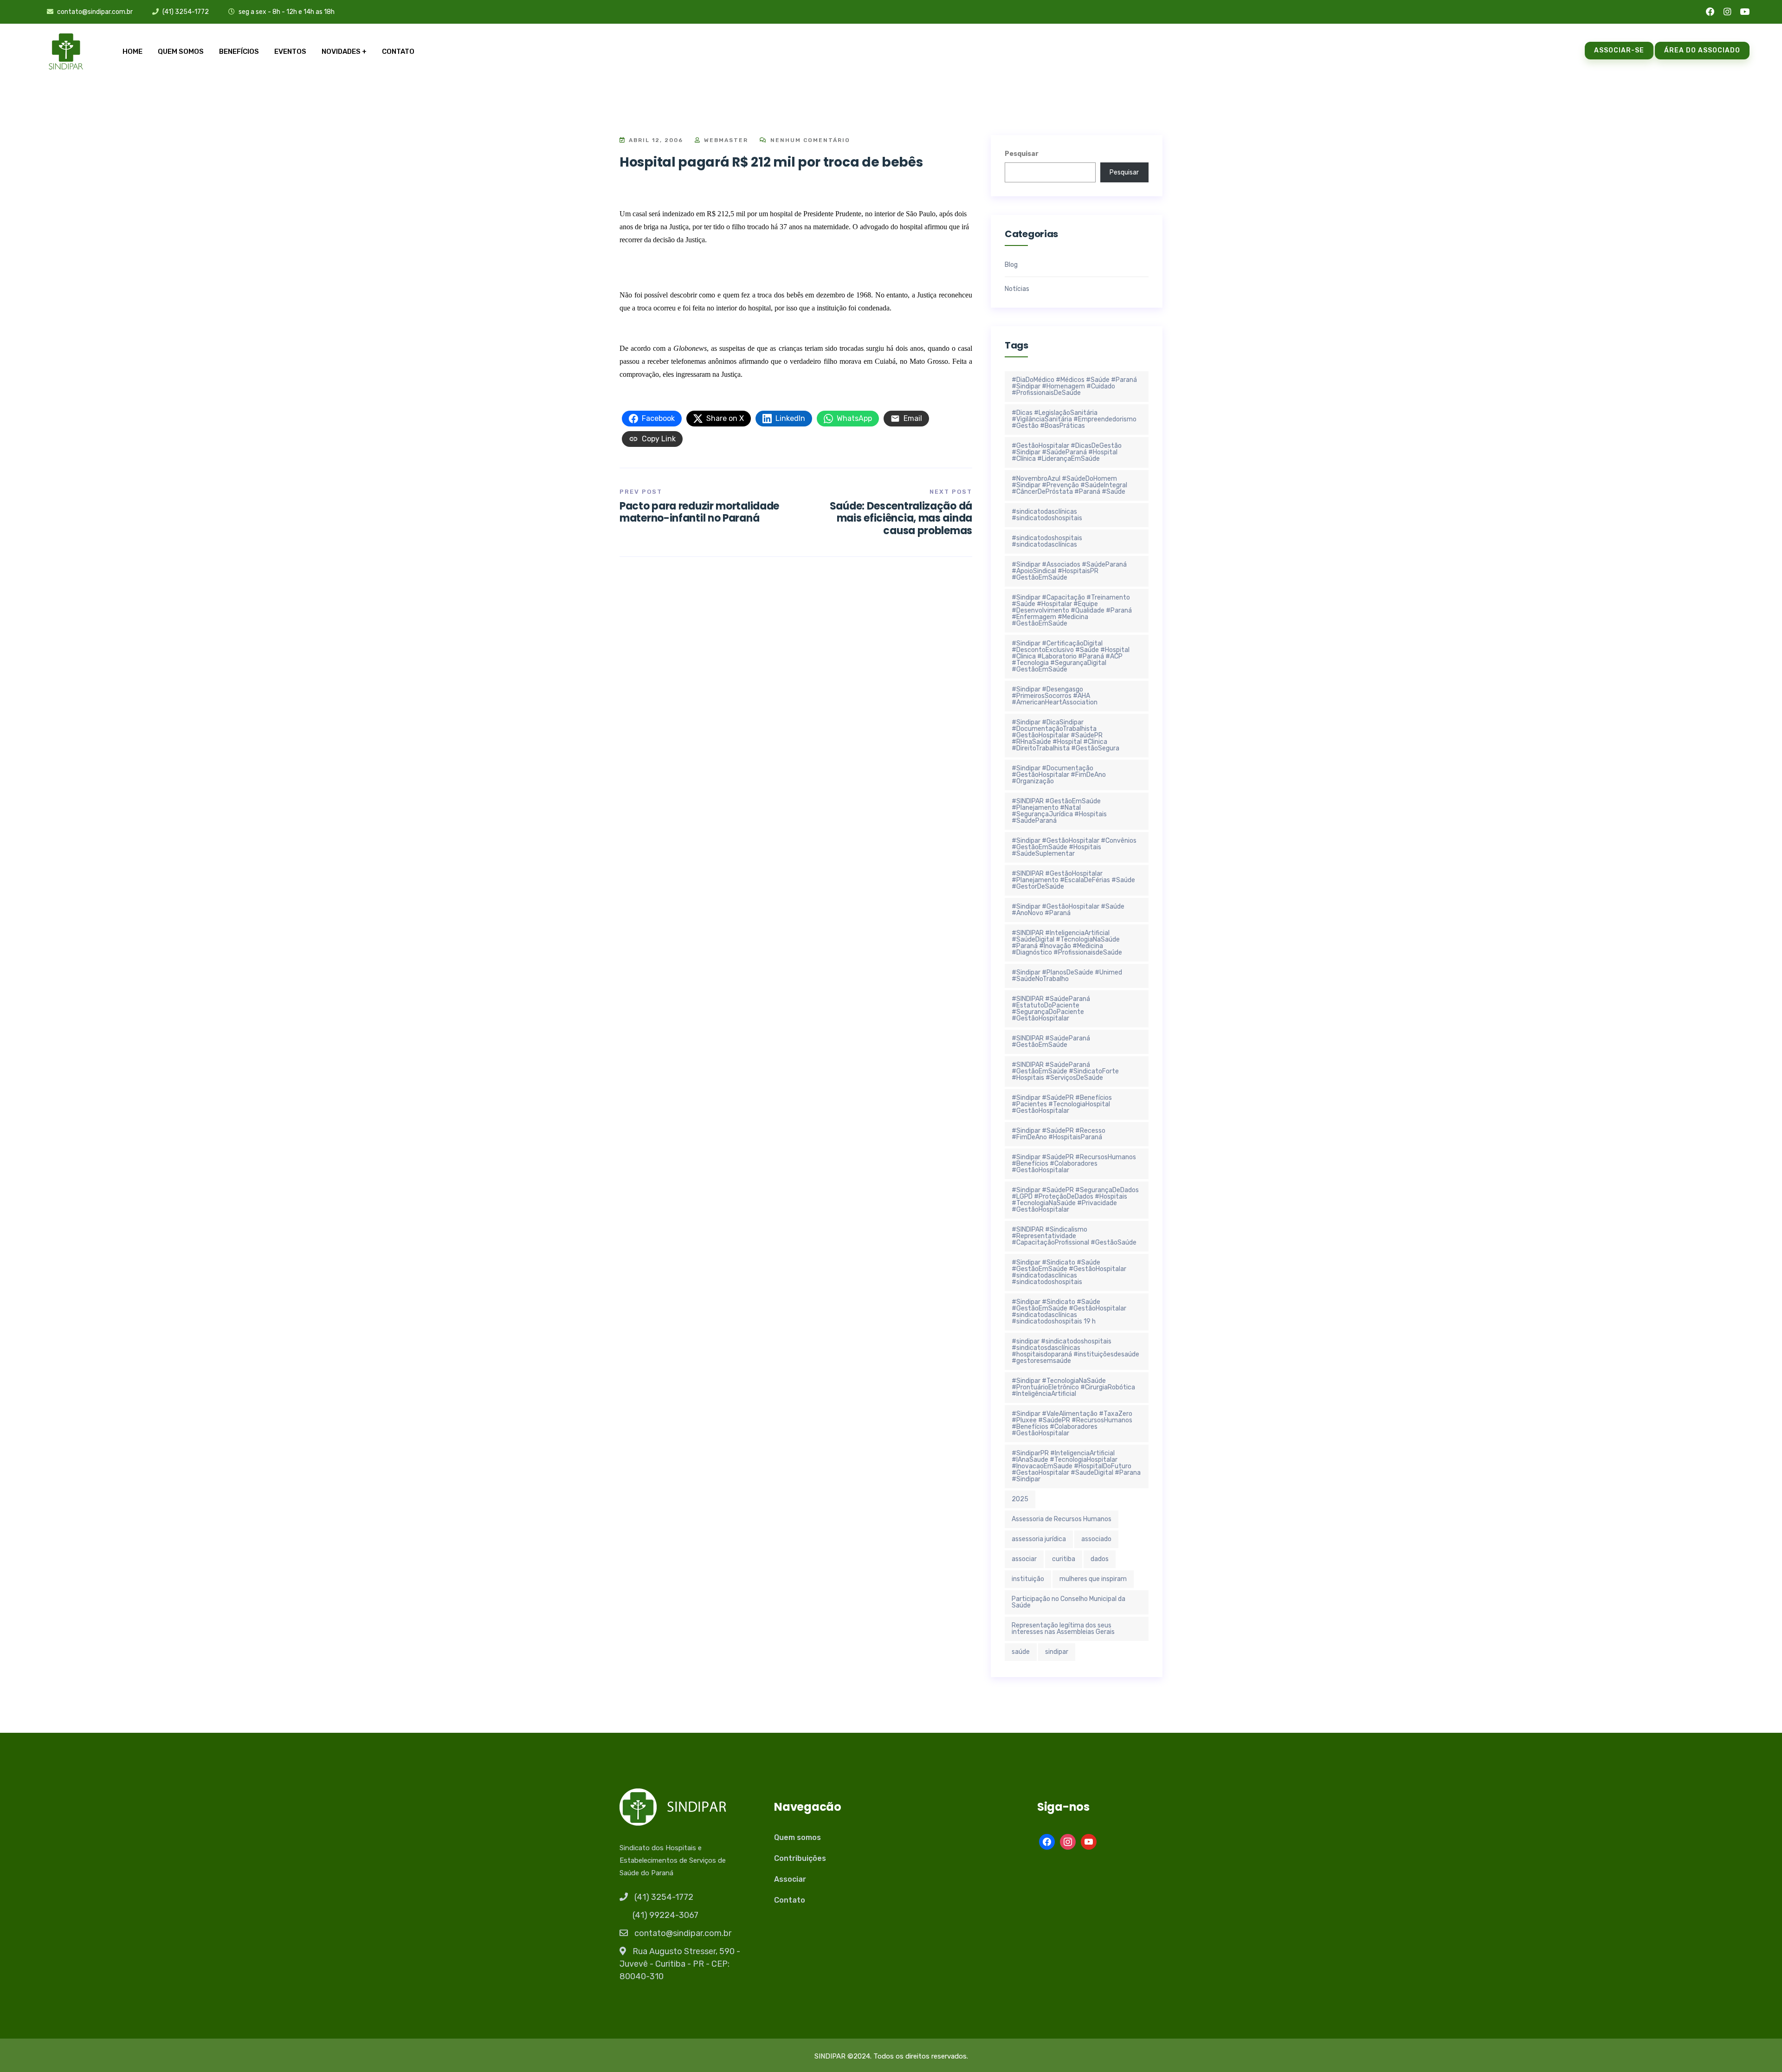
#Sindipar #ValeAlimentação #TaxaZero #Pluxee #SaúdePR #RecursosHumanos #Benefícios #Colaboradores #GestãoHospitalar (1072, 1423)
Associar (790, 1879)
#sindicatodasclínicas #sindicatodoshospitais (1047, 515)
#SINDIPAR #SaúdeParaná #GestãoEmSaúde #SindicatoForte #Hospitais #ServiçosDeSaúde (1065, 1071)
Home (132, 52)
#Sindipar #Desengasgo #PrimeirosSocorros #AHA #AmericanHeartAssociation (1055, 696)
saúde (1021, 1652)
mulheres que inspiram (1093, 1579)
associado (1096, 1539)
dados (1100, 1559)
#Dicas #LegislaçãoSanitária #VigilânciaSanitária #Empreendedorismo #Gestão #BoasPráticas (1074, 419)
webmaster (725, 140)
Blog (1011, 265)
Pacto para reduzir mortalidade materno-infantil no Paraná (699, 512)
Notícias (1017, 289)
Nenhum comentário (809, 140)
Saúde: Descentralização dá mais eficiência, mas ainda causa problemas (901, 518)
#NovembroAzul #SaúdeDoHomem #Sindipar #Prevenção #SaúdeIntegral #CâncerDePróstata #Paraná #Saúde (1069, 485)
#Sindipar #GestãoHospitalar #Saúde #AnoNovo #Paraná (1068, 910)
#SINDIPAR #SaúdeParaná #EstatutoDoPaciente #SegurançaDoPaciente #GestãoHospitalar (1051, 1009)
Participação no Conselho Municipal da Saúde (1069, 1602)
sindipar (1057, 1652)
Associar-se (1619, 50)
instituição (1028, 1579)
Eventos (290, 52)
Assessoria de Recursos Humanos (1062, 1519)
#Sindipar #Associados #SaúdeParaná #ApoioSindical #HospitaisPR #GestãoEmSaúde (1069, 571)
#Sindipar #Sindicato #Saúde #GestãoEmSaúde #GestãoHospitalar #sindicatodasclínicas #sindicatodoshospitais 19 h (1069, 1312)
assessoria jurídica (1039, 1539)
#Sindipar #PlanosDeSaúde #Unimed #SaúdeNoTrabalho (1067, 976)
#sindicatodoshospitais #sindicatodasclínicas (1047, 541)
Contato (398, 52)
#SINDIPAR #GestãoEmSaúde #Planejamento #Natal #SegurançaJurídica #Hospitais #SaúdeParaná (1059, 811)
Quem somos (181, 52)
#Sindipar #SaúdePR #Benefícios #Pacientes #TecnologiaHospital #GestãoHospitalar (1062, 1104)
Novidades (341, 52)
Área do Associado (1702, 50)
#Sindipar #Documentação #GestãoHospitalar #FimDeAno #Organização (1059, 775)
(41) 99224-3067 (665, 1915)
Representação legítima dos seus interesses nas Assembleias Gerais (1063, 1629)
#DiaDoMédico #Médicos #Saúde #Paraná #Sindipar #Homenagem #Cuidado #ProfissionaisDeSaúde (1074, 386)
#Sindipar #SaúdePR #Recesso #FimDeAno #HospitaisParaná (1059, 1134)
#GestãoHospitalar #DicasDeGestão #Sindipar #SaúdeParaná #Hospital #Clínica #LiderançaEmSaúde (1067, 452)
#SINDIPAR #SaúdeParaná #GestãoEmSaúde (1051, 1042)
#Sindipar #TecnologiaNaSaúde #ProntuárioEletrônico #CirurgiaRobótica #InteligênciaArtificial (1073, 1387)
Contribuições (800, 1858)
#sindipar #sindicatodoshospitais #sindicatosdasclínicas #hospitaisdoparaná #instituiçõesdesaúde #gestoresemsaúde (1075, 1351)
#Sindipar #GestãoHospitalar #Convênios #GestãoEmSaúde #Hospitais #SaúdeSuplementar (1074, 847)
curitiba (1064, 1559)
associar (1024, 1559)
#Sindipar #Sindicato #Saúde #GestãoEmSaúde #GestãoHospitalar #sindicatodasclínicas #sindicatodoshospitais (1069, 1272)
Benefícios (239, 52)
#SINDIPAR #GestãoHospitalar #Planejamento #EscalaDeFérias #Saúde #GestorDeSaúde (1073, 880)
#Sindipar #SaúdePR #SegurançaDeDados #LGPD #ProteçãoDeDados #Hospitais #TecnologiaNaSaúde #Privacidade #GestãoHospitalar (1075, 1200)
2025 (1020, 1499)
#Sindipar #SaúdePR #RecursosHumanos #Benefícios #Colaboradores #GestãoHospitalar (1074, 1164)
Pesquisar (1022, 154)
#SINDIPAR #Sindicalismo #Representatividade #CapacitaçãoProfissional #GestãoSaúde (1074, 1236)
